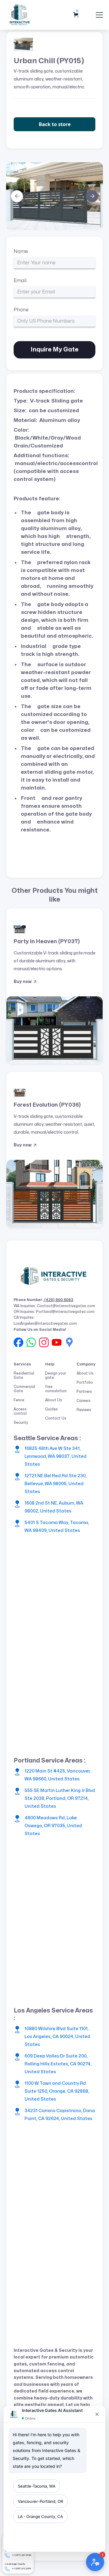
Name (21, 252)
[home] (20, 15)
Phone (21, 310)
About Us (54, 1400)
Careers (84, 1401)
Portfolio (85, 1382)
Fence (19, 1400)
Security (21, 1423)
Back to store (55, 124)
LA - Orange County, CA (40, 2516)
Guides (51, 1409)
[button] (77, 15)
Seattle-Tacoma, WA (37, 2486)
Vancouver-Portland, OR (40, 2501)
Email (20, 281)
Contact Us (56, 1418)
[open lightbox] (54, 196)
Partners (84, 1392)
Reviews (84, 1410)
